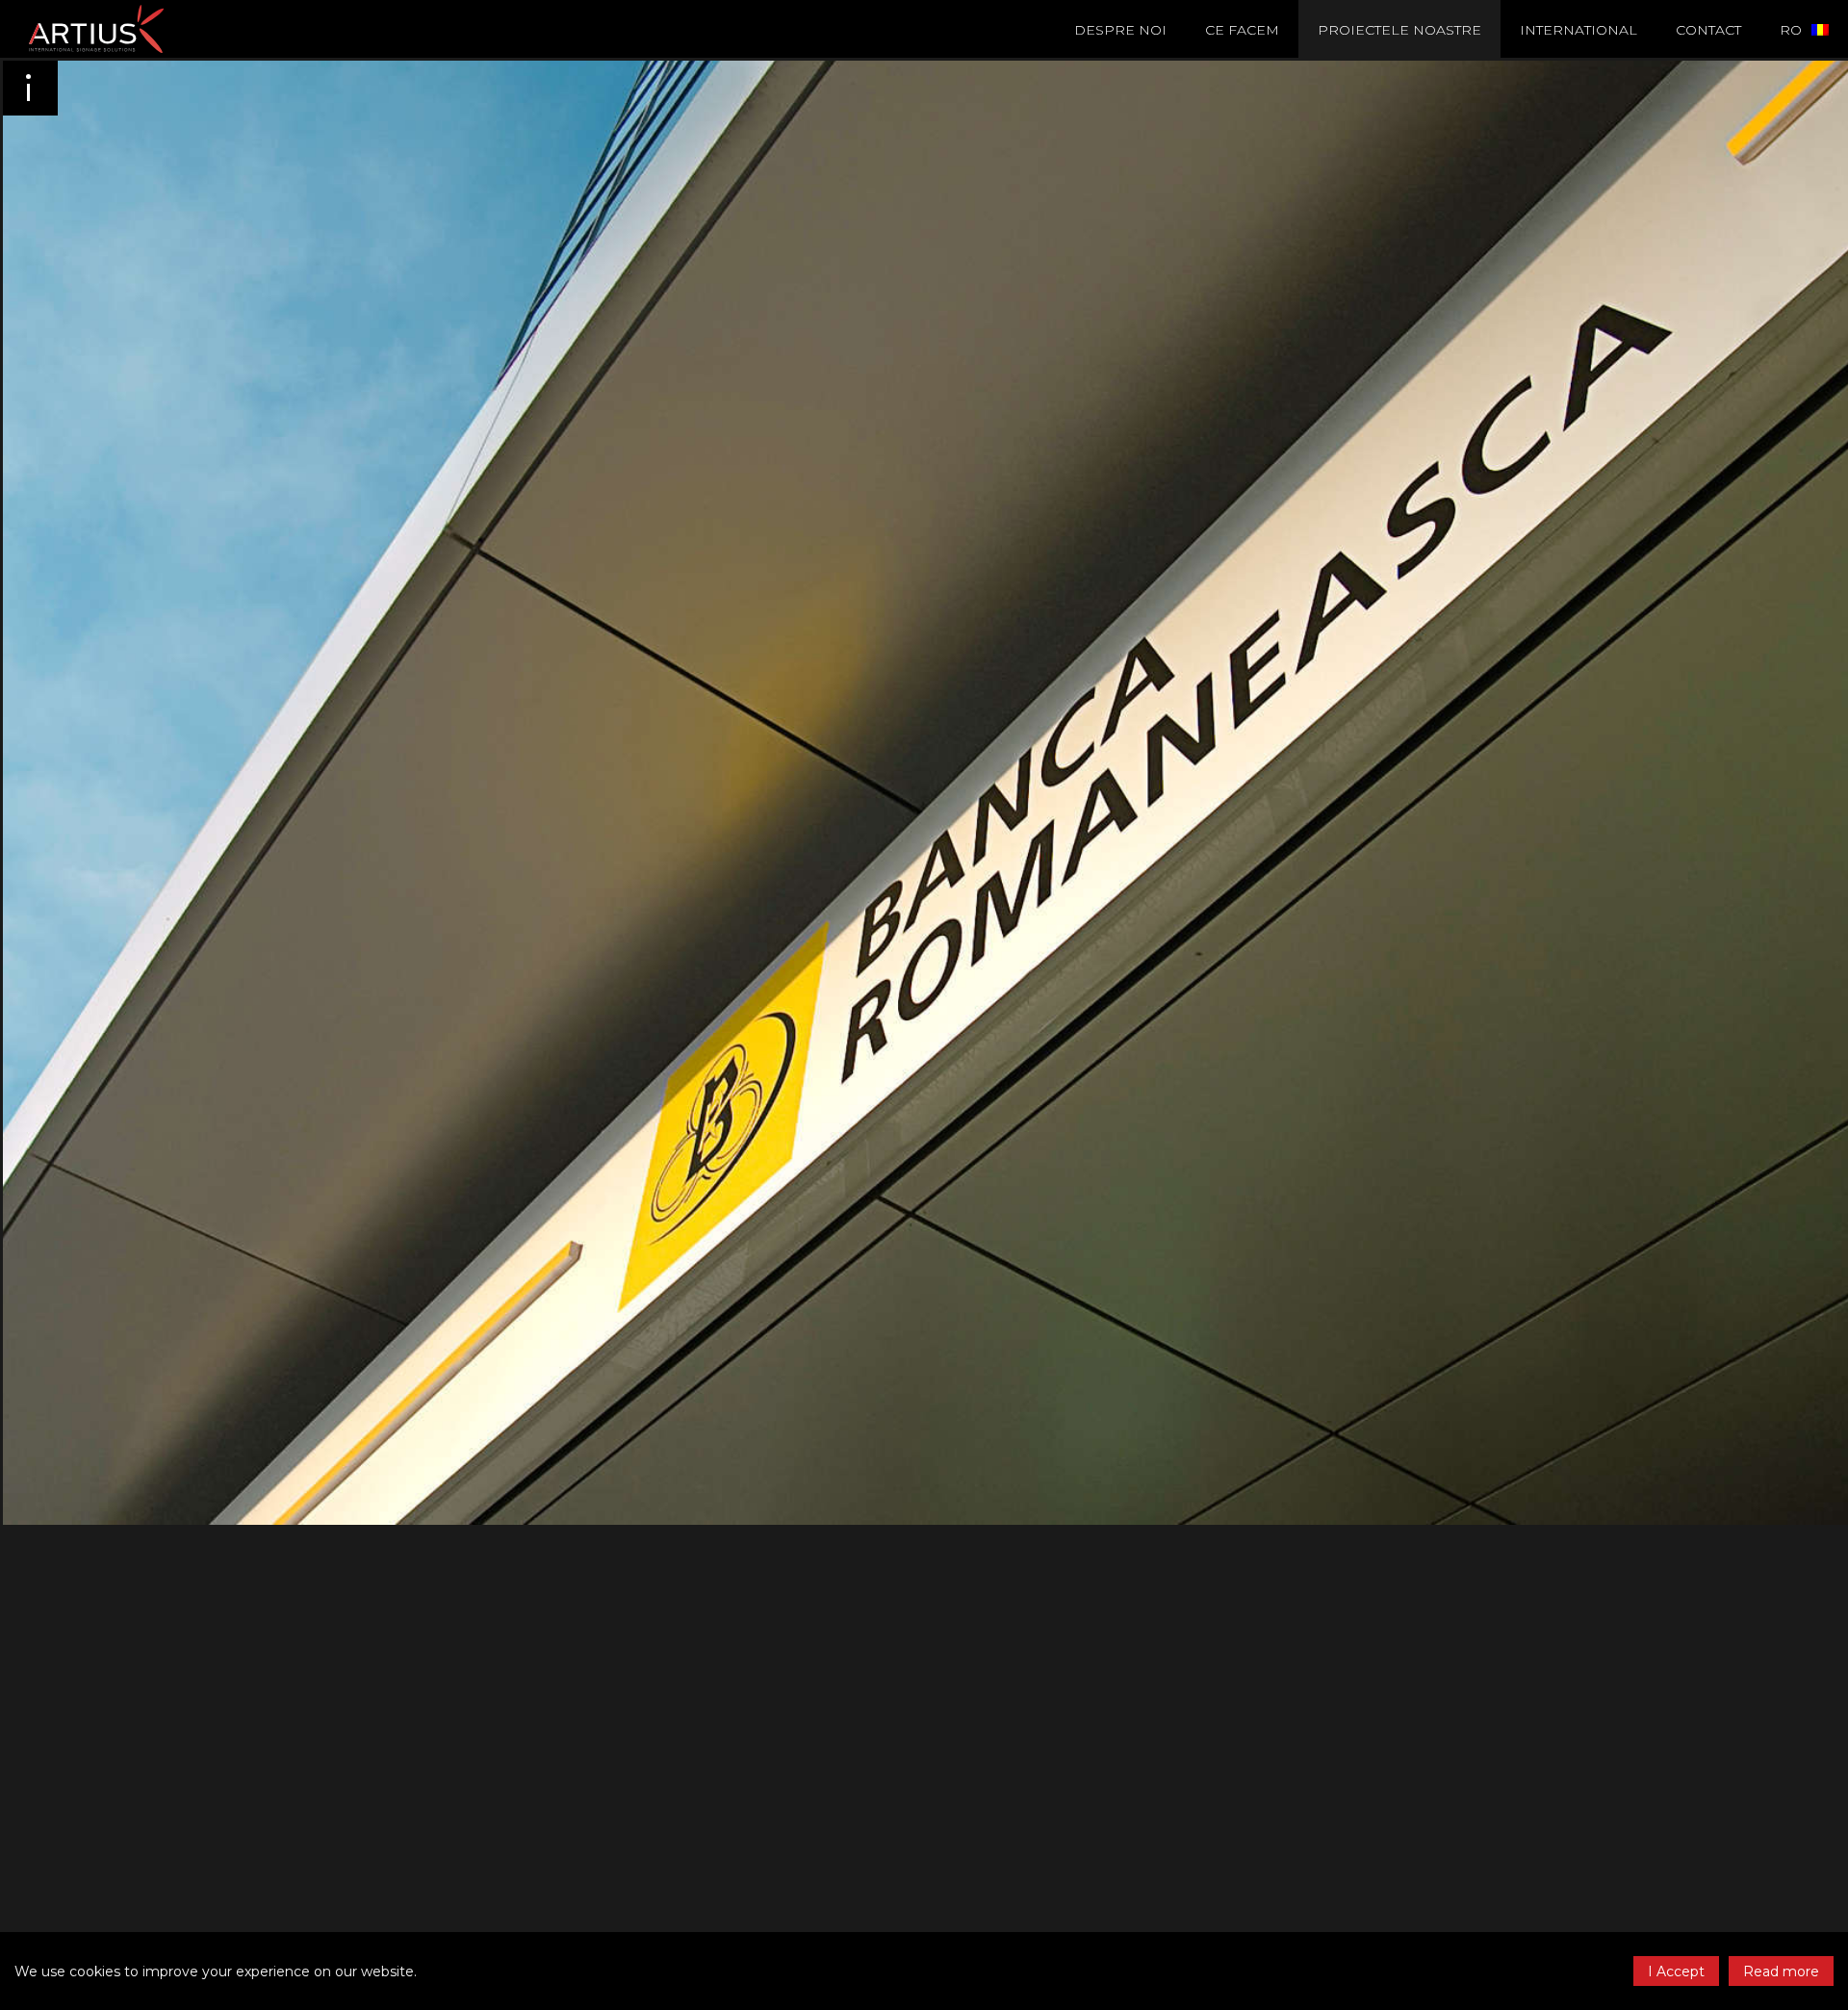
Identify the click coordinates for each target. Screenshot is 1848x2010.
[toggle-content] (29, 87)
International (1578, 30)
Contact (1708, 30)
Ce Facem (1242, 30)
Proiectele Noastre (1399, 30)
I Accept (1676, 1971)
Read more (1781, 1971)
